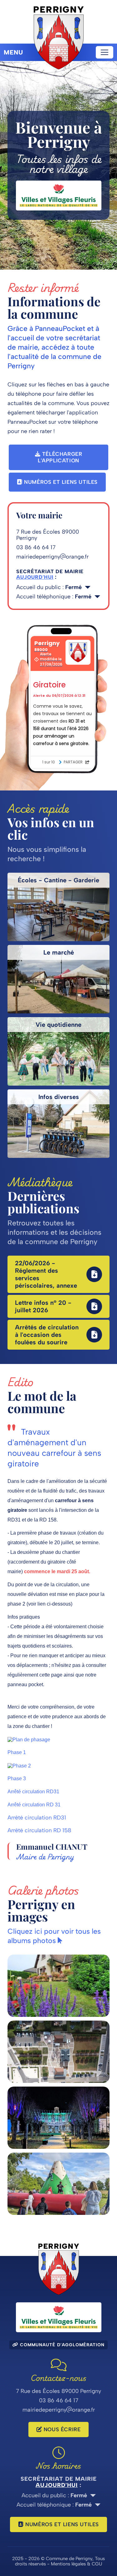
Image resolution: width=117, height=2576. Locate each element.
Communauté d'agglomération (61, 2345)
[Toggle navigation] (105, 52)
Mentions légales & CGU (76, 2564)
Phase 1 (17, 1752)
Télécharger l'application (60, 457)
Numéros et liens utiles (60, 482)
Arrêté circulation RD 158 (39, 1830)
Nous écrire (61, 2429)
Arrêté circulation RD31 (33, 1792)
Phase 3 (17, 1779)
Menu (13, 52)
